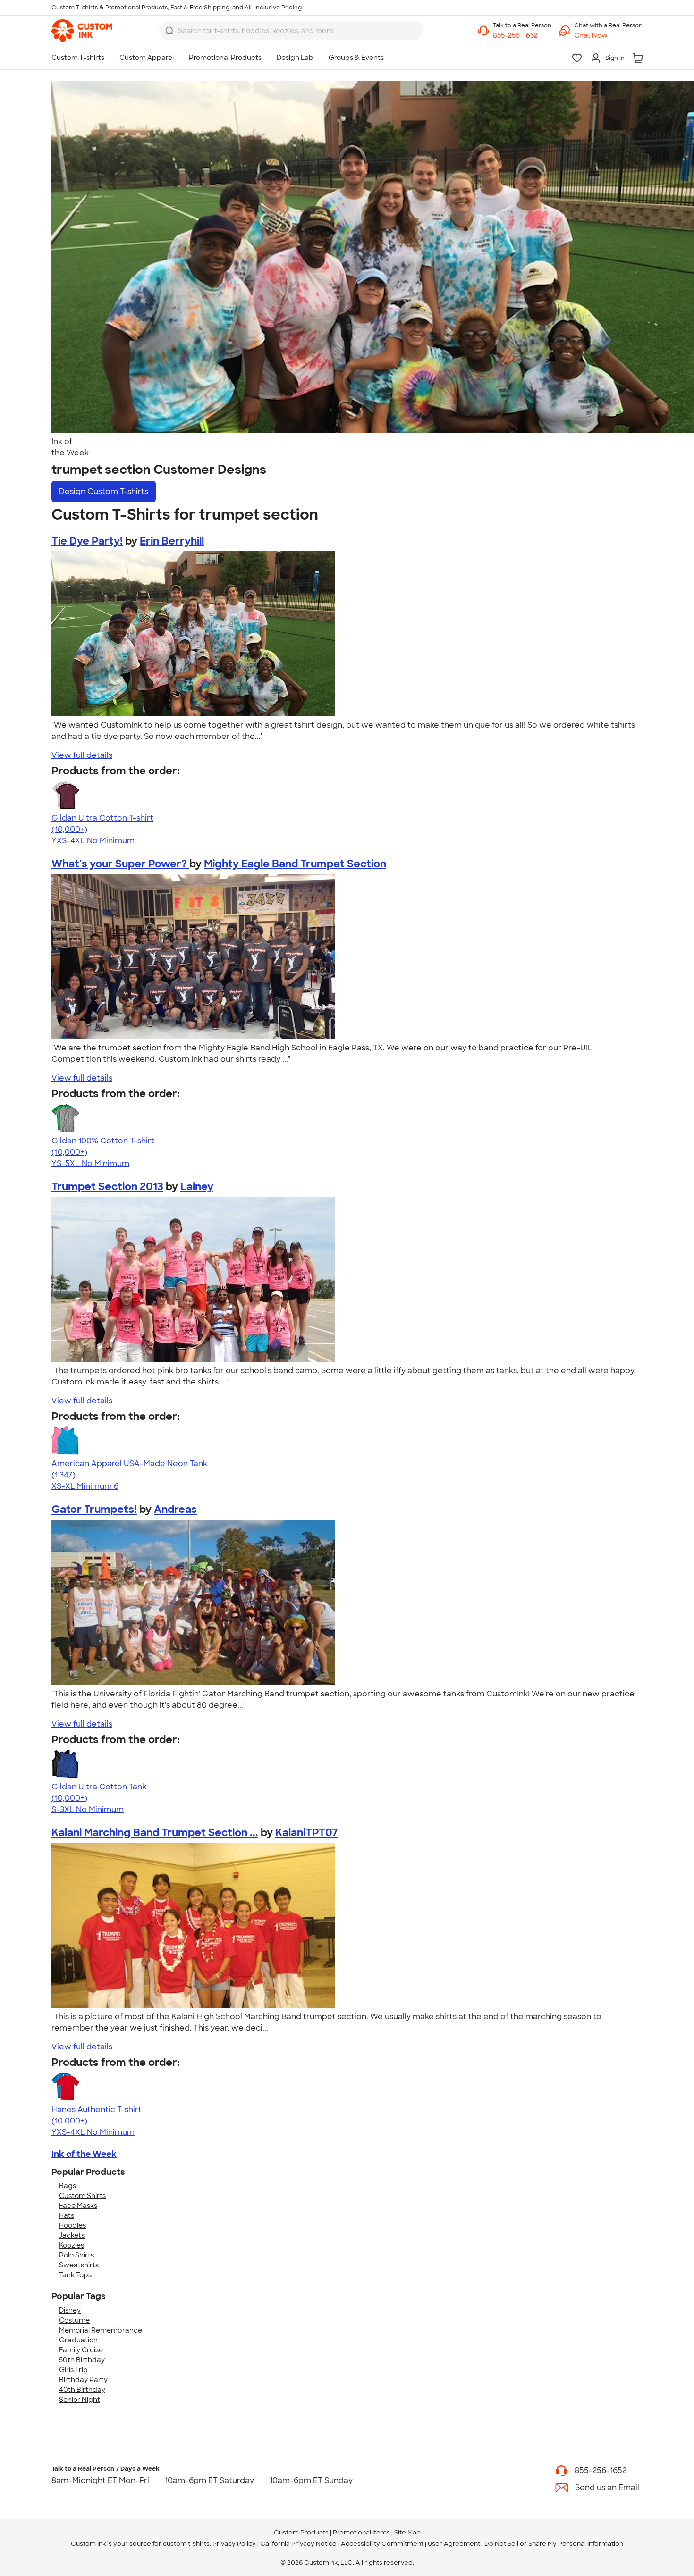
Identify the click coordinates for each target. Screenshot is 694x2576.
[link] (82, 31)
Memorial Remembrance (101, 2330)
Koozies (72, 2245)
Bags (68, 2186)
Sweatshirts (79, 2265)
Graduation (78, 2340)
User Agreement (454, 2544)
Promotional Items (361, 2532)
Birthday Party (83, 2380)
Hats (67, 2215)
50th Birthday (82, 2360)
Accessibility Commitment (382, 2544)
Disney (70, 2310)
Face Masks (78, 2206)
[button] (608, 36)
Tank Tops (75, 2275)
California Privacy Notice (298, 2544)
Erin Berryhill (172, 541)
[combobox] (291, 31)
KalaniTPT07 (306, 1833)
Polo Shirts (76, 2255)
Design (104, 491)
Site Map (407, 2532)
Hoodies (72, 2225)
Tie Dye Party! (87, 541)
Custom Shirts (82, 2196)
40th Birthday (82, 2390)
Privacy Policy (234, 2544)
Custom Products (301, 2532)
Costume (74, 2320)
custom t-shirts (186, 2544)
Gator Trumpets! (94, 1509)
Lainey (197, 1187)
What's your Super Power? (120, 864)
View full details (82, 755)
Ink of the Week (84, 2154)
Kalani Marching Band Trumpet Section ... (155, 1833)
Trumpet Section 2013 (107, 1187)
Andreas (175, 1509)
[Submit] (169, 31)
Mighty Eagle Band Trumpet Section (295, 864)
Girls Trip (73, 2370)
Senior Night (80, 2400)
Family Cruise (81, 2350)
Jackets (72, 2235)
